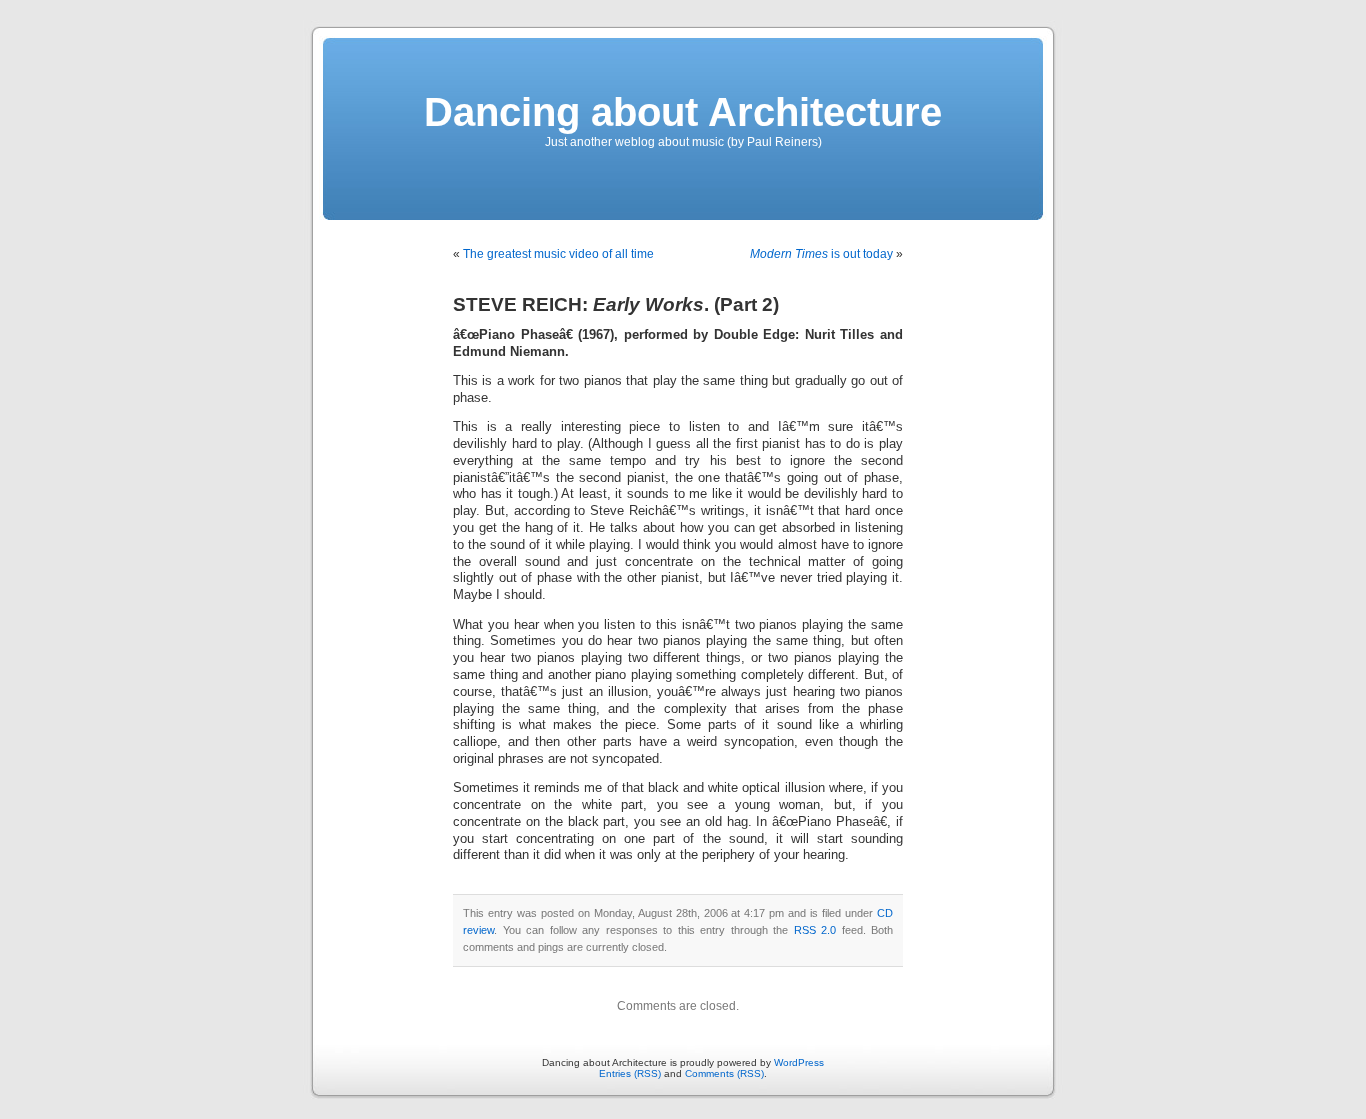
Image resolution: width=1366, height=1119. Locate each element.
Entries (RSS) (630, 1073)
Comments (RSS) (724, 1073)
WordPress (799, 1062)
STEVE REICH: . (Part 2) (616, 304)
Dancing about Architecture (683, 112)
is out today (821, 254)
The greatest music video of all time (558, 254)
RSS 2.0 (815, 930)
